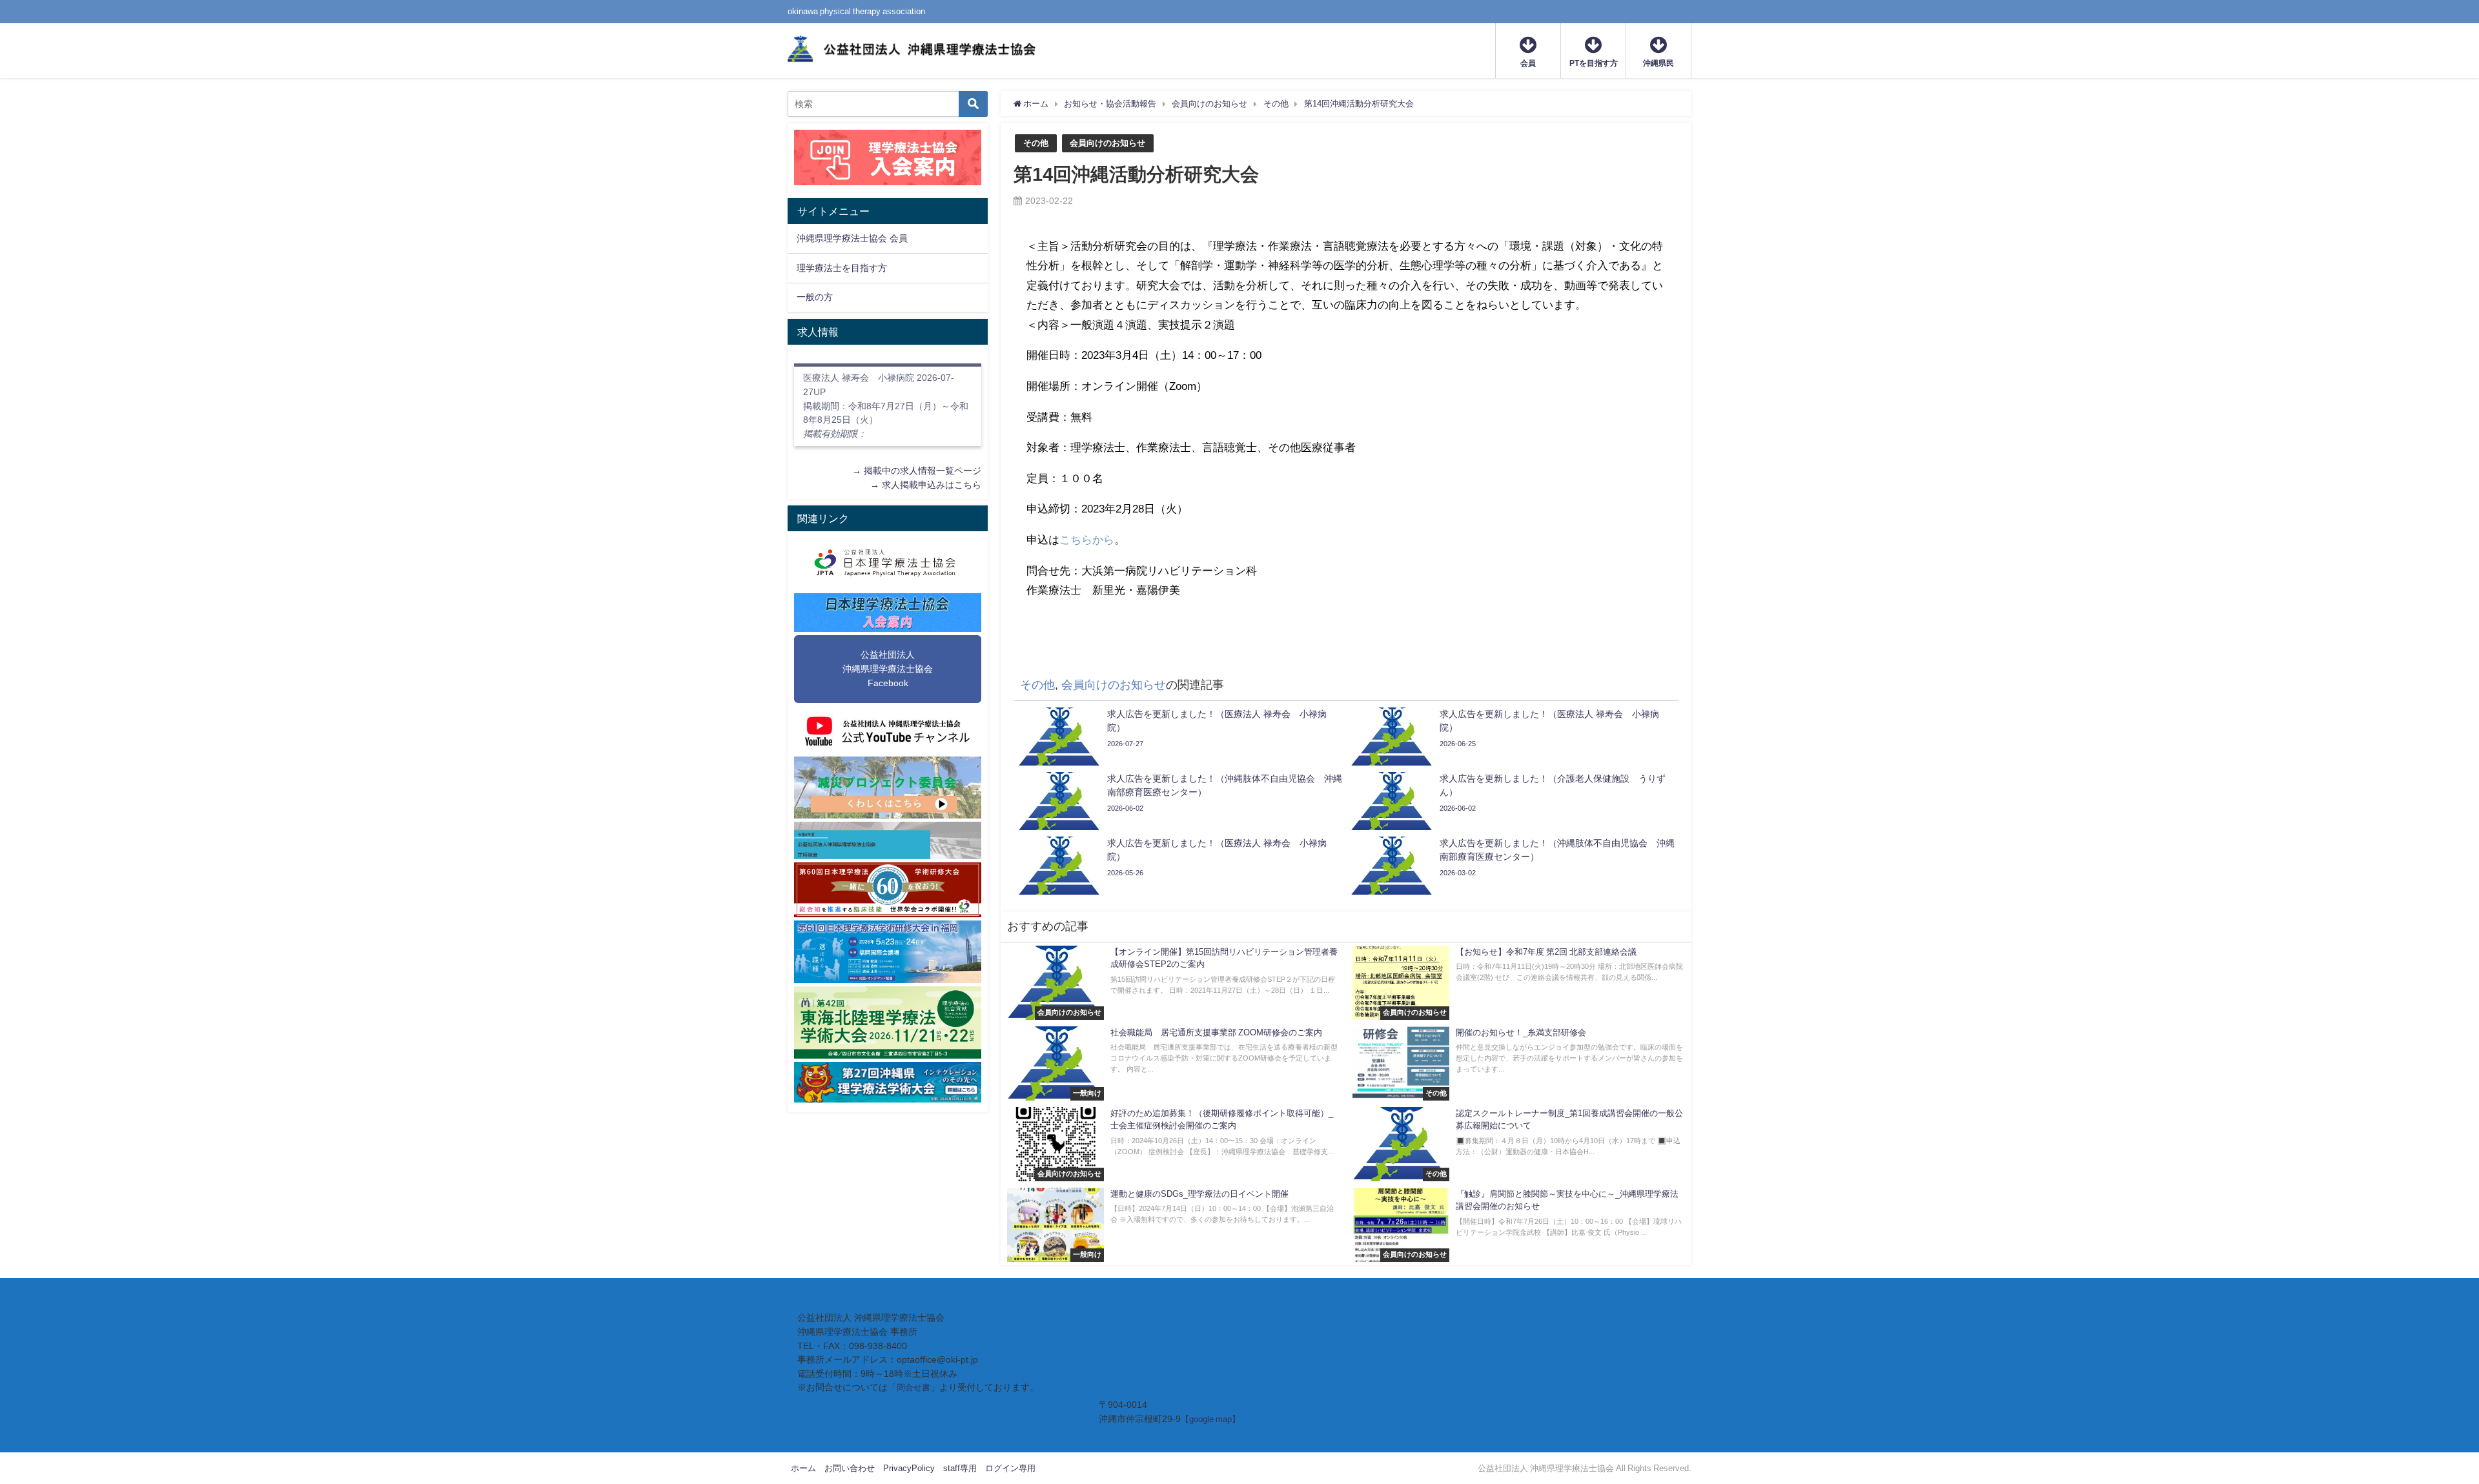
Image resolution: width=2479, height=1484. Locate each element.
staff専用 (960, 1468)
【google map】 (1210, 1419)
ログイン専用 (1010, 1468)
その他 (1036, 143)
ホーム (803, 1468)
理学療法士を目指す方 (842, 268)
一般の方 (815, 297)
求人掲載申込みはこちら (932, 485)
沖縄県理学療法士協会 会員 (852, 238)
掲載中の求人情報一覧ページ (923, 471)
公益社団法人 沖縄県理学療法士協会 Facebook (888, 668)
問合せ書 (913, 1387)
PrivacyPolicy (909, 1468)
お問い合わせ (850, 1468)
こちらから (1087, 539)
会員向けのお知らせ (1107, 143)
